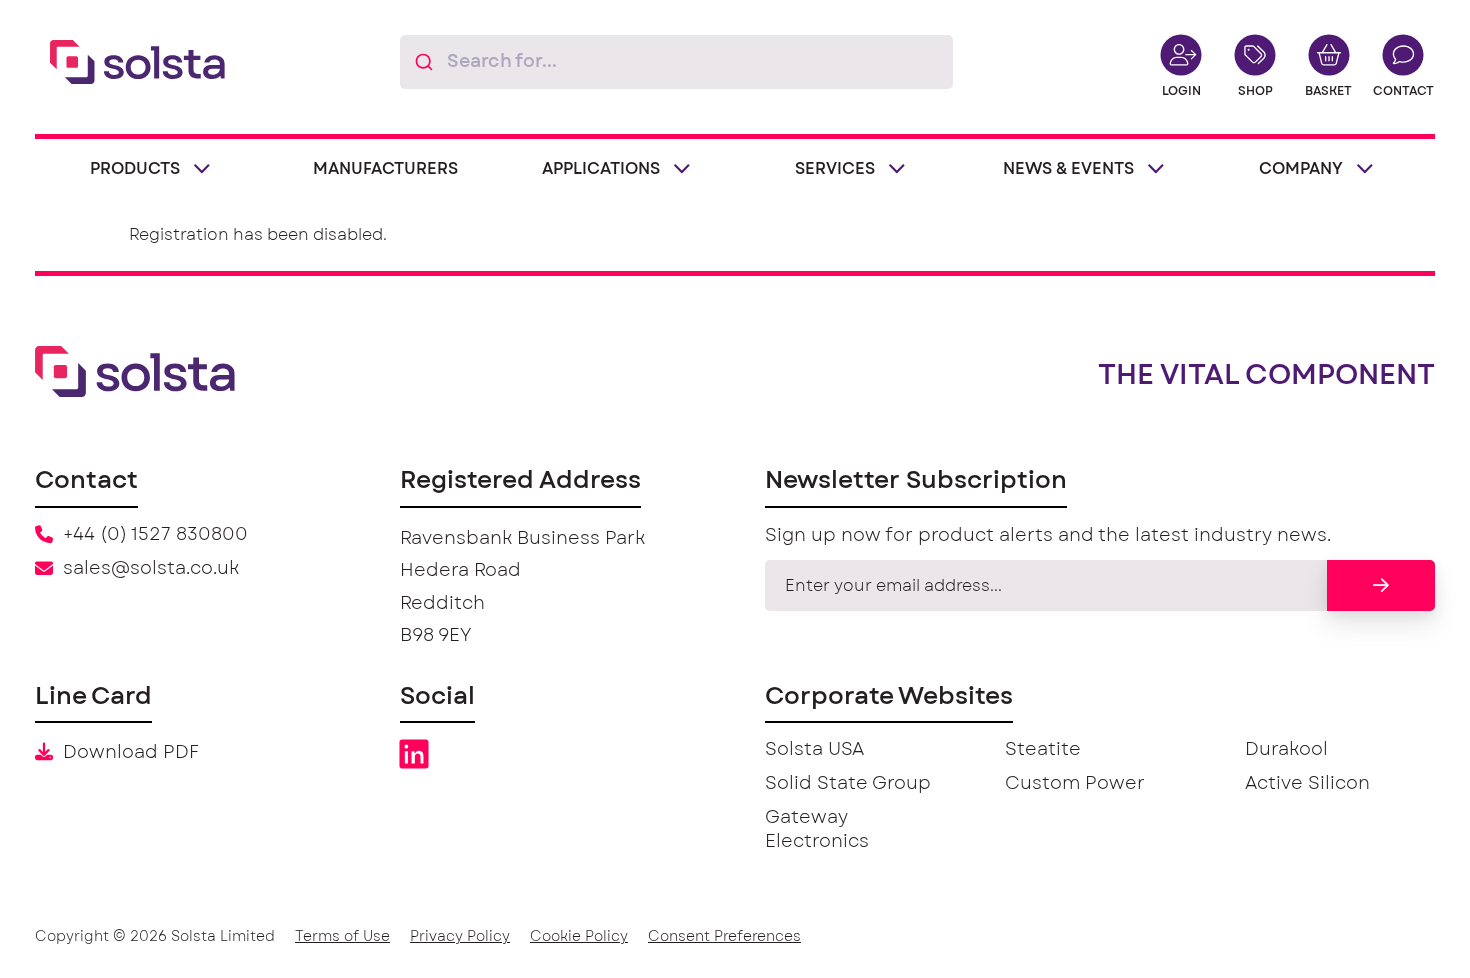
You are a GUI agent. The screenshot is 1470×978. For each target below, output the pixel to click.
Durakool (1286, 750)
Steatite (1043, 750)
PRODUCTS (135, 169)
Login (1181, 91)
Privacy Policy (460, 937)
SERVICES (835, 169)
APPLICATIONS (601, 169)
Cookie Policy (579, 937)
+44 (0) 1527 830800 (155, 535)
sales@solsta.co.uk (151, 569)
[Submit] (423, 62)
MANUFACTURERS (385, 169)
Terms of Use (342, 937)
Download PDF (131, 753)
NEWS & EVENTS (1068, 169)
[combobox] (676, 62)
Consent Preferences (724, 937)
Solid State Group (848, 784)
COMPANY (1301, 169)
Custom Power (1075, 784)
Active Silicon (1307, 784)
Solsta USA (814, 750)
